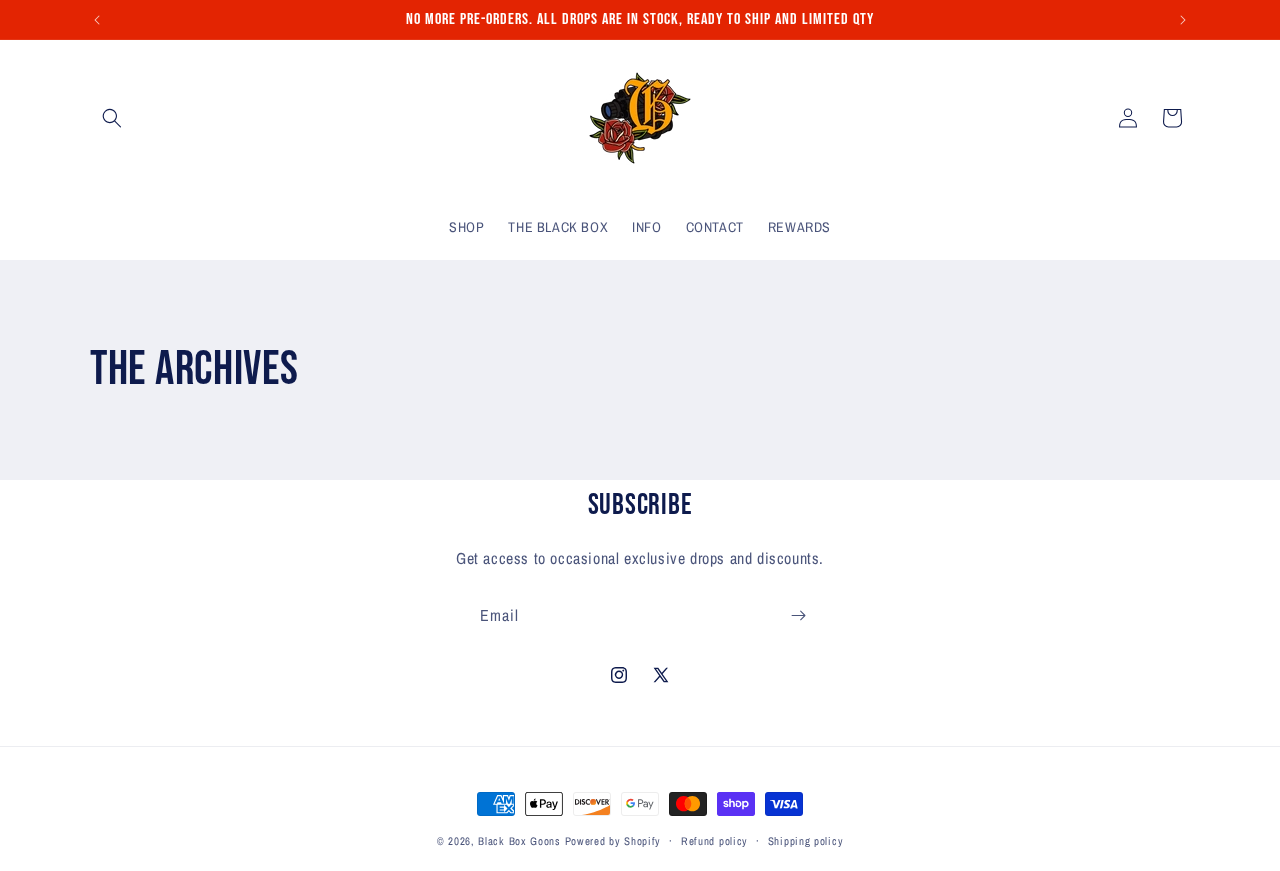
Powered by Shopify (613, 841)
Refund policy (714, 841)
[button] (112, 118)
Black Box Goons (519, 841)
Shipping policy (806, 841)
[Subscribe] (798, 615)
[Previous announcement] (97, 20)
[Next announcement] (1183, 20)
